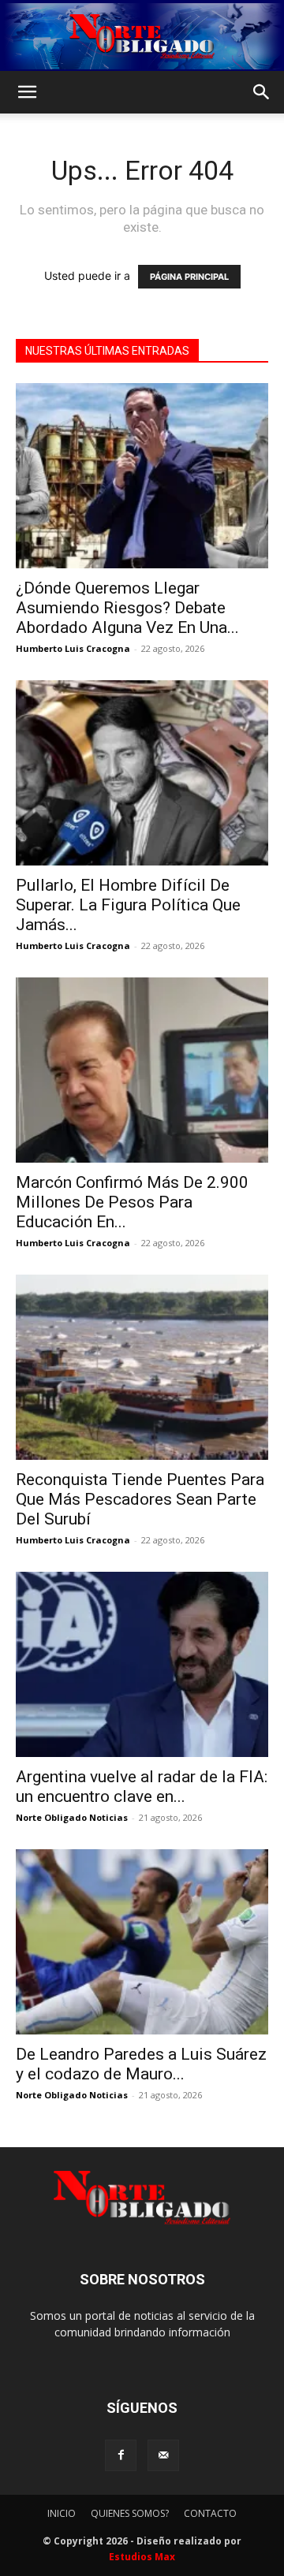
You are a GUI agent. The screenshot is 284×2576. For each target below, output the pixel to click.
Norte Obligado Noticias (72, 1817)
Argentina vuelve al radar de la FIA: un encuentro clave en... (142, 1787)
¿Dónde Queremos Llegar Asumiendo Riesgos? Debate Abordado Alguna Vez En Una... (127, 608)
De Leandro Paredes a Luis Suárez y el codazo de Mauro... (141, 2064)
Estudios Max (142, 2557)
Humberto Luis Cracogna (73, 648)
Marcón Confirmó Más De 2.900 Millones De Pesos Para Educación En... (132, 1202)
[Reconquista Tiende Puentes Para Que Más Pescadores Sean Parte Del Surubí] (142, 1367)
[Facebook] (121, 2455)
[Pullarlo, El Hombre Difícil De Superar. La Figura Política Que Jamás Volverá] (142, 773)
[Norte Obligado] (142, 36)
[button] (27, 92)
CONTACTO (210, 2513)
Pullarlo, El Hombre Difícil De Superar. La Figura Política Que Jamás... (128, 905)
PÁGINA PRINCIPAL (189, 277)
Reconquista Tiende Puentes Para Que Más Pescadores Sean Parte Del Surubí (140, 1499)
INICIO (62, 2513)
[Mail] (163, 2455)
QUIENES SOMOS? (130, 2513)
